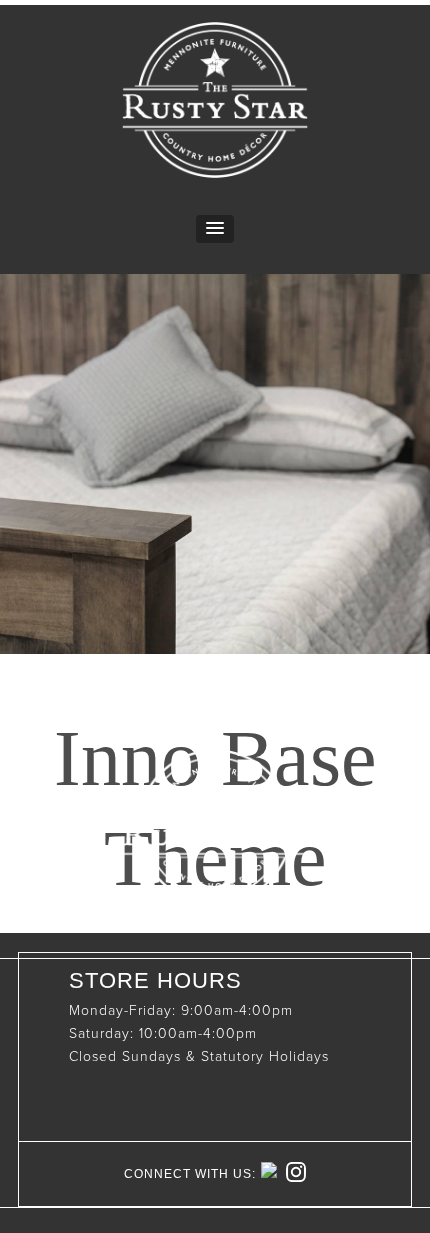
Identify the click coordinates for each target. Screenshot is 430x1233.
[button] (215, 229)
